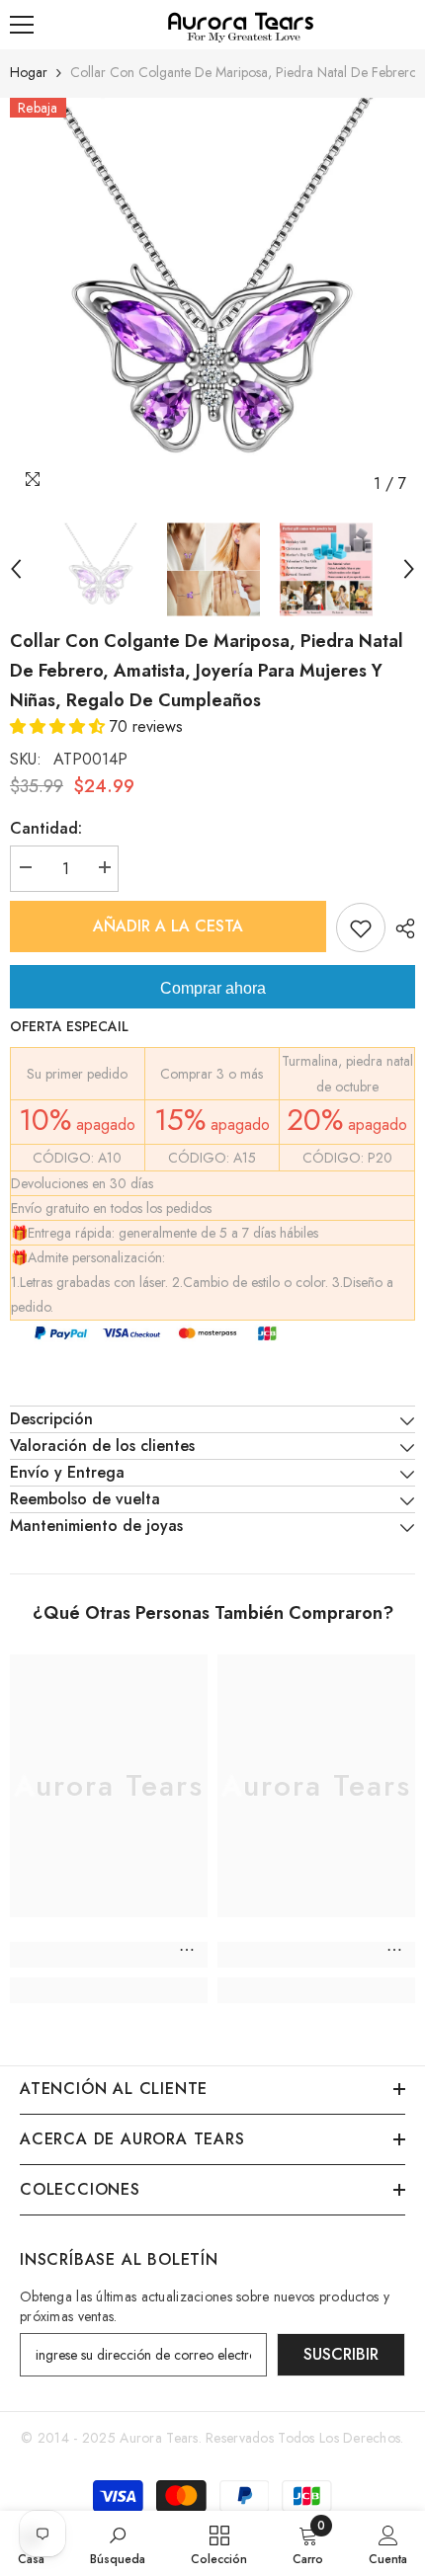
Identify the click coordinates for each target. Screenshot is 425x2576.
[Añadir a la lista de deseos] (361, 927)
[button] (60, 726)
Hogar (29, 72)
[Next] (409, 569)
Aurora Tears (159, 2438)
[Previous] (16, 569)
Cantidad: (46, 828)
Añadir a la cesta (168, 926)
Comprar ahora (213, 988)
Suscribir (341, 2354)
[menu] (22, 25)
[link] (109, 1955)
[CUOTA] (400, 928)
